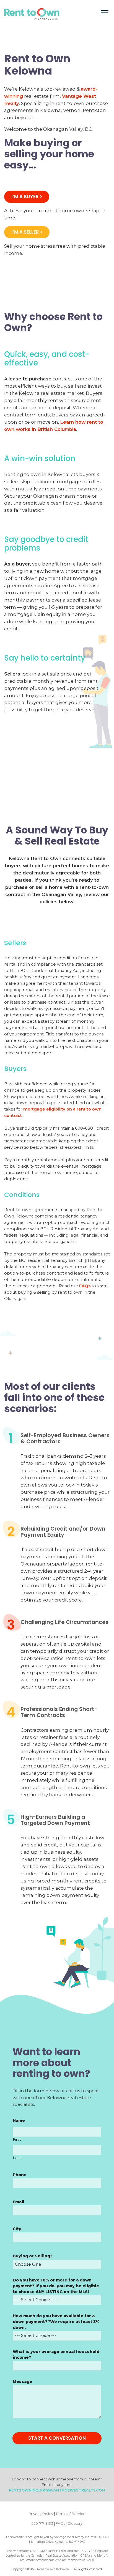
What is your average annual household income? (56, 2354)
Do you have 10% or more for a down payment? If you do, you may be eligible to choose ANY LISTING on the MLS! (56, 2286)
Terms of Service (71, 2514)
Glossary (75, 2523)
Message (22, 2381)
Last (17, 2158)
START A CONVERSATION (57, 2438)
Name (19, 2120)
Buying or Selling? (33, 2256)
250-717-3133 (42, 2523)
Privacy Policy (41, 2514)
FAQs (85, 1286)
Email (19, 2202)
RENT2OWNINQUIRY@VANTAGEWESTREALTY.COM (57, 2490)
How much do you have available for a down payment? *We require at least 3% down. (56, 2322)
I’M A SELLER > (27, 232)
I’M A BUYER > (27, 196)
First (17, 2139)
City (17, 2229)
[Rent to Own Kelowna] (32, 14)
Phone (20, 2175)
